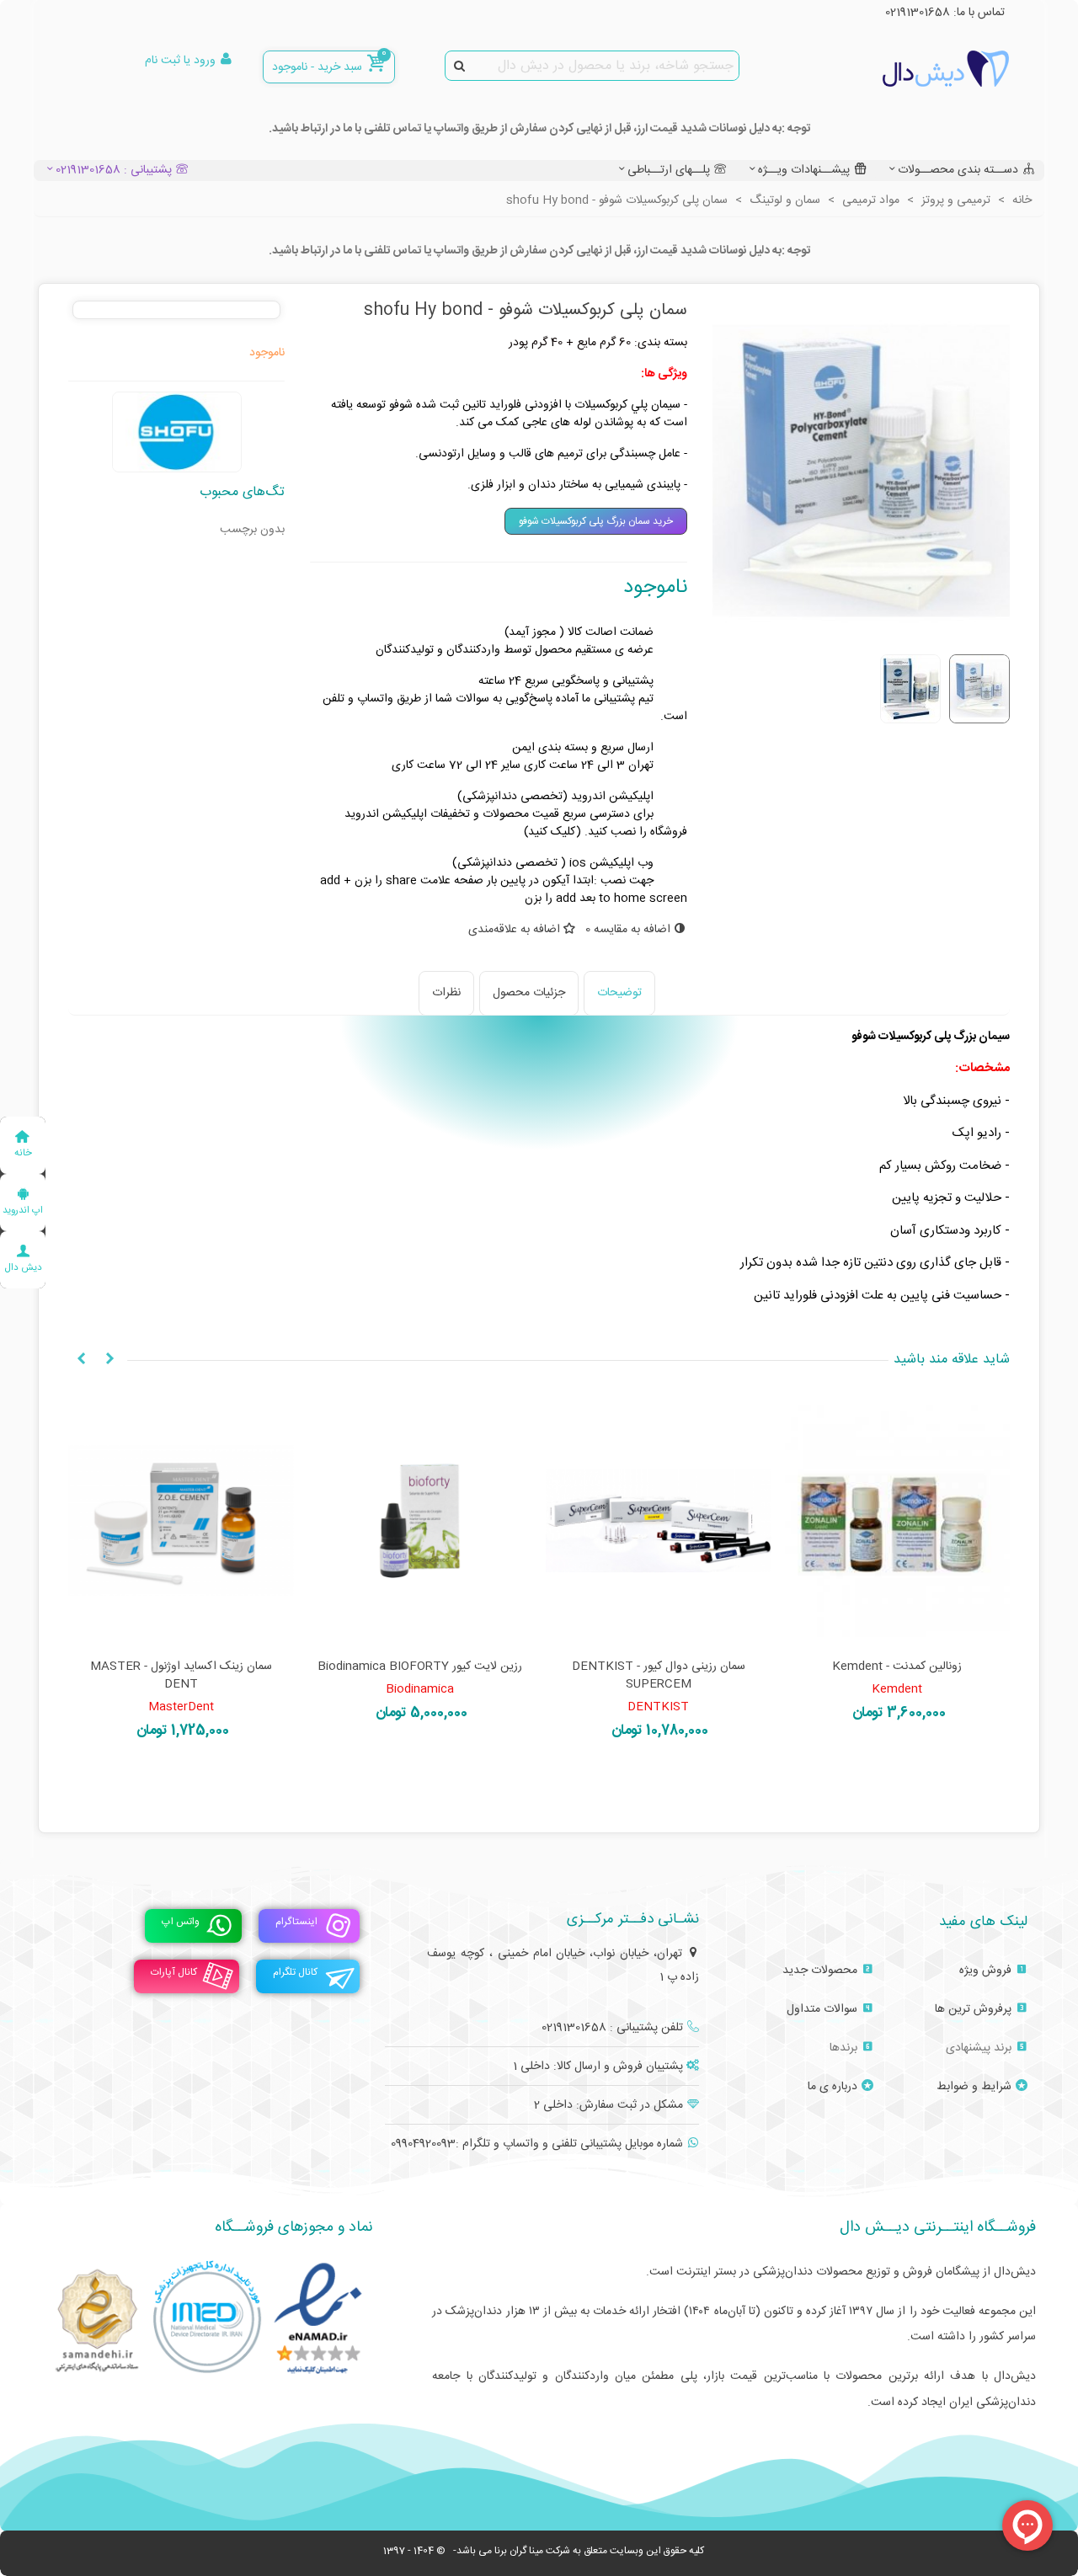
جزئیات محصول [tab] (529, 993)
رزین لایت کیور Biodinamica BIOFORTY (420, 1667)
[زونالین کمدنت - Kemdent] (898, 1521)
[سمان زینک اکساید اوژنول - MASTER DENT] (181, 1521)
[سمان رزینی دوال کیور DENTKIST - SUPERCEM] (659, 1521)
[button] (109, 1360)
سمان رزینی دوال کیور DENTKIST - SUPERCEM (659, 1676)
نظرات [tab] (446, 993)
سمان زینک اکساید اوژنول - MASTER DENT (181, 1676)
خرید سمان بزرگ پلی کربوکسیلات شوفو (596, 521)
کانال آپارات (174, 1972)
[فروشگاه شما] (916, 69)
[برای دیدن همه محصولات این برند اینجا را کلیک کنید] (177, 432)
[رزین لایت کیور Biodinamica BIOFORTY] (420, 1521)
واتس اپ (181, 1922)
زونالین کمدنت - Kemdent (897, 1667)
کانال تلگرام (295, 1972)
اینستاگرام (296, 1922)
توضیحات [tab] (619, 993)
